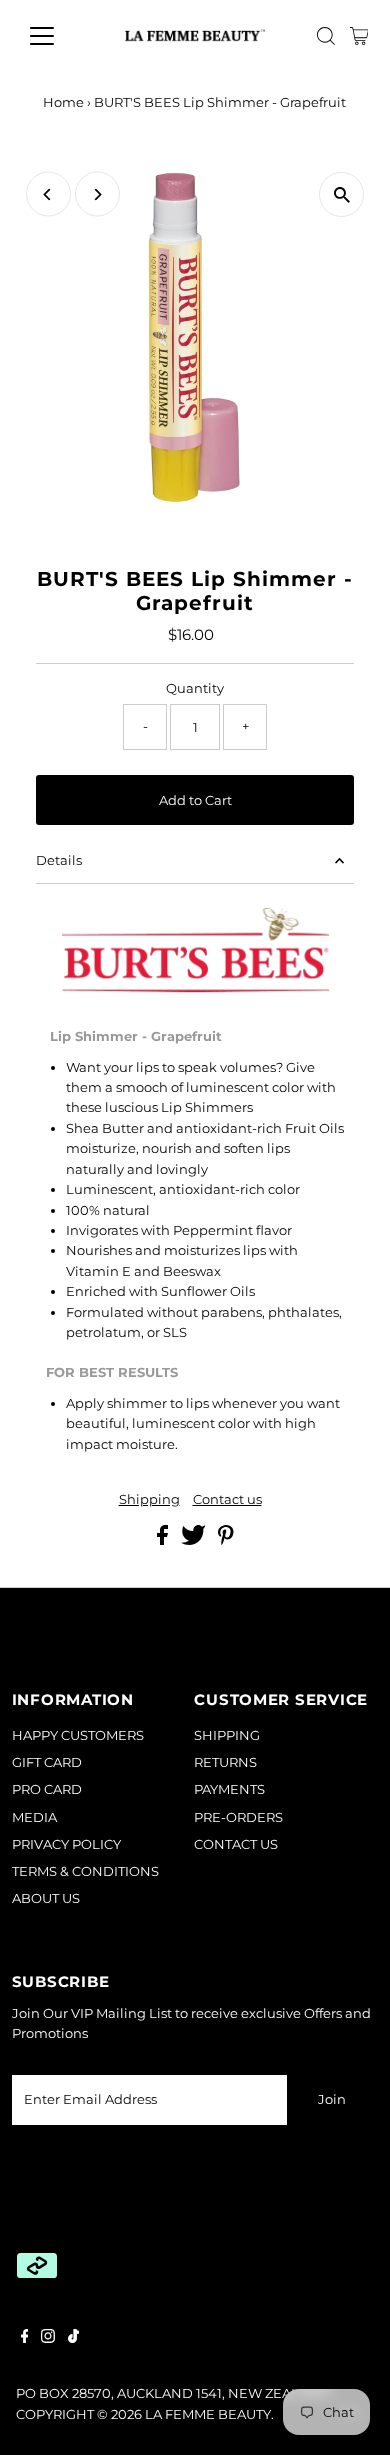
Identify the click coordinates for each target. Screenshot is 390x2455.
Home (63, 102)
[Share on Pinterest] (226, 1540)
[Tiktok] (73, 2339)
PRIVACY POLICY (66, 1844)
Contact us (227, 1500)
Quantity (195, 688)
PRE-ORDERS (238, 1817)
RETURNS (225, 1762)
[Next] (97, 194)
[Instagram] (48, 2339)
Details (59, 860)
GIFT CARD (47, 1762)
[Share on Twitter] (195, 1540)
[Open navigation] (58, 36)
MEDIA (34, 1817)
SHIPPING (227, 1735)
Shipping (149, 1500)
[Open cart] (359, 36)
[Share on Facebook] (164, 1540)
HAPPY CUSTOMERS (78, 1735)
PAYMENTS (229, 1789)
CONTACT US (236, 1844)
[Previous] (48, 194)
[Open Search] (326, 36)
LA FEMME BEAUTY (208, 2414)
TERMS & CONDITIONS (85, 1871)
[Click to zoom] (341, 194)
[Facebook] (25, 2339)
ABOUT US (46, 1898)
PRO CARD (47, 1789)
